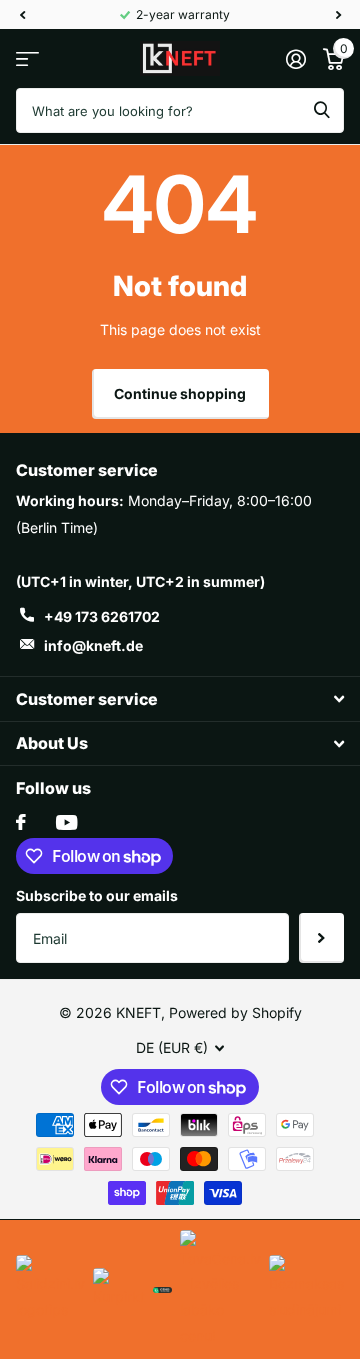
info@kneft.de (93, 645)
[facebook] (21, 822)
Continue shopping (180, 393)
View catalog (27, 58)
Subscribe (321, 938)
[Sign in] (295, 59)
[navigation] (22, 15)
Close (180, 698)
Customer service (87, 470)
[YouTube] (66, 822)
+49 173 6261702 (102, 616)
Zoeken (322, 110)
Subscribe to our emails (97, 895)
